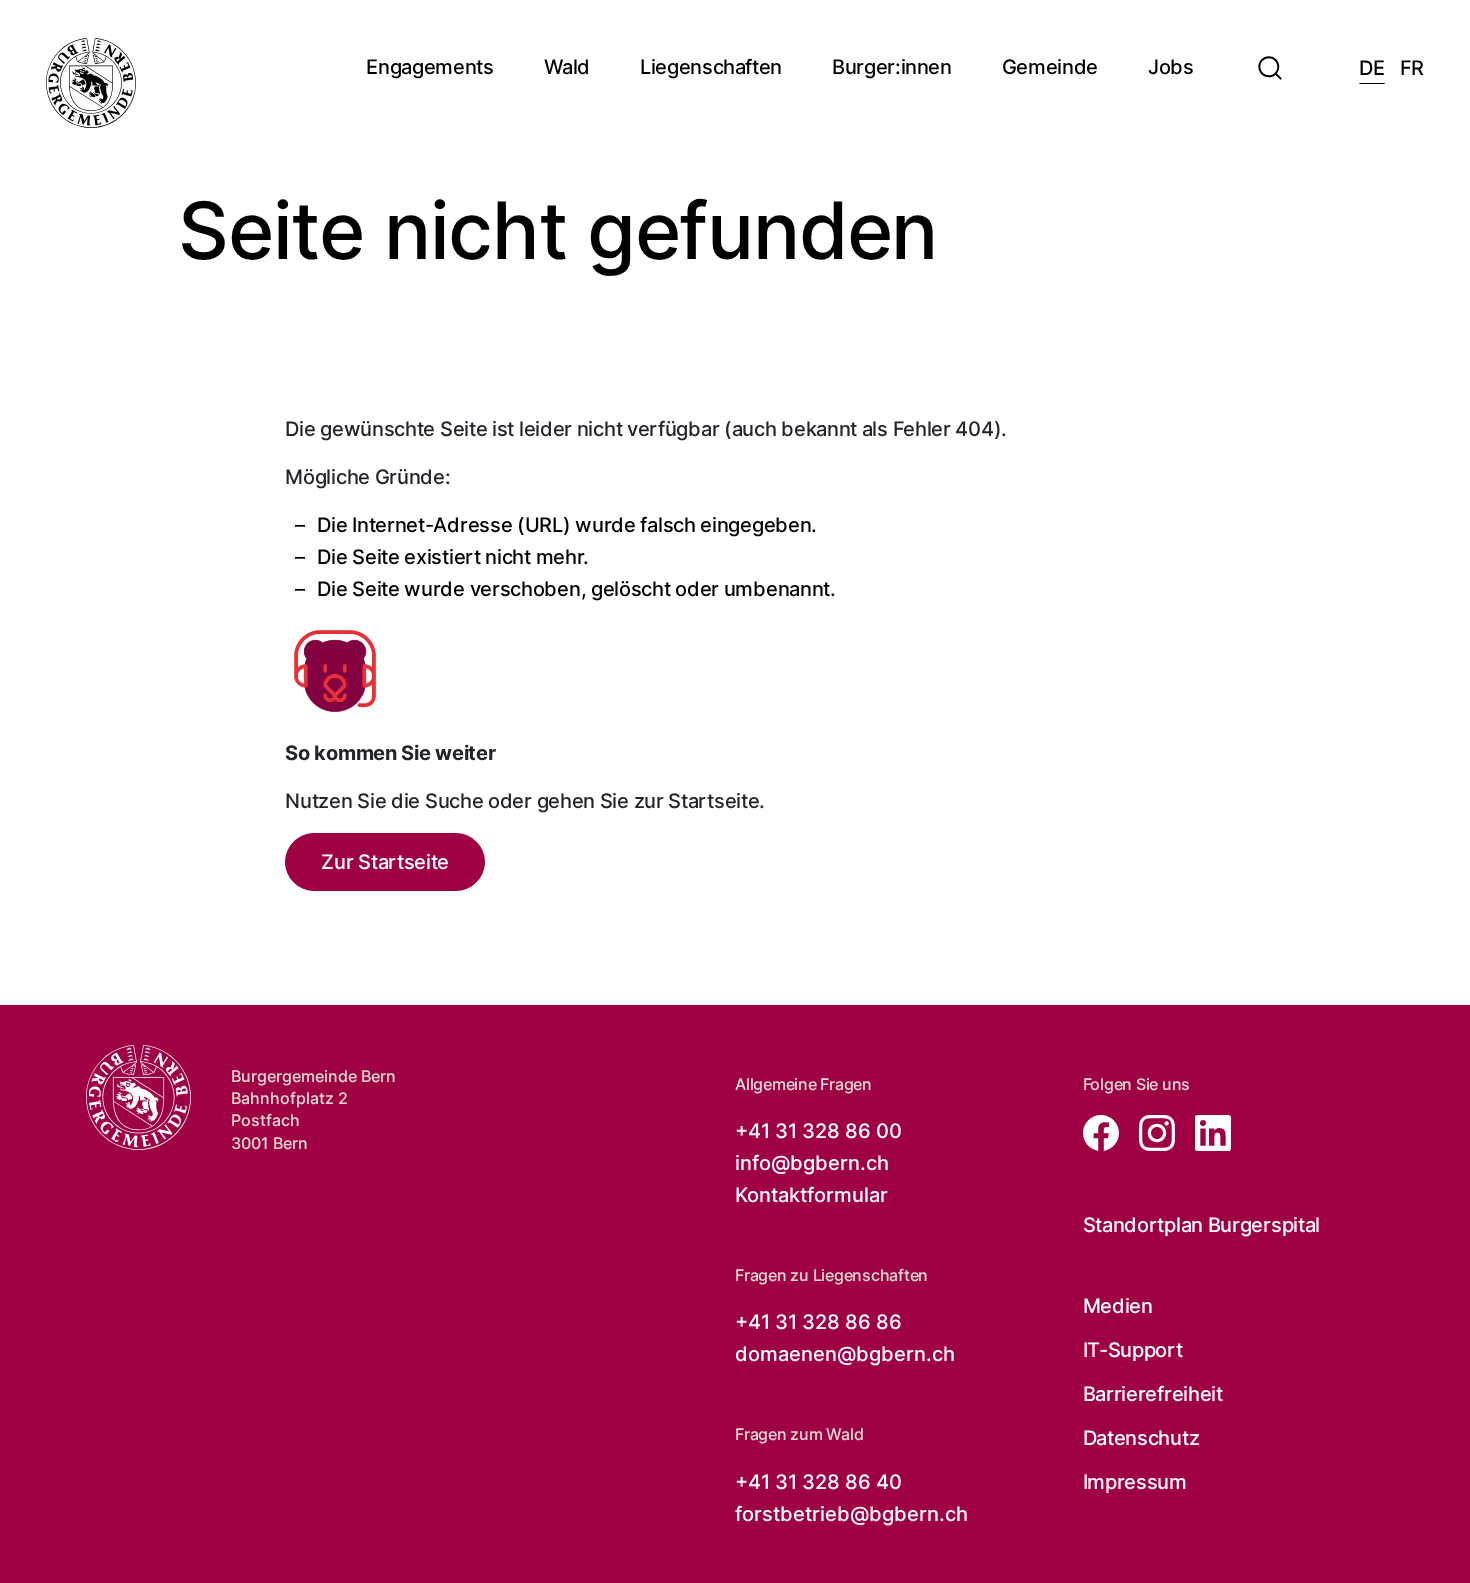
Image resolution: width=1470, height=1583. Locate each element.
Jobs (1171, 67)
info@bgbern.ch (812, 1163)
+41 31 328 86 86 (818, 1322)
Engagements (429, 67)
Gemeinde (1050, 67)
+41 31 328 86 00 (818, 1131)
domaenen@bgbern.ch (845, 1354)
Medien (1118, 1306)
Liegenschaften (711, 67)
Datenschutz (1141, 1438)
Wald (567, 67)
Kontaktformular (811, 1195)
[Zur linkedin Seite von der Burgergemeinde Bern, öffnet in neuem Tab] (1205, 1131)
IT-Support (1133, 1350)
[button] (1270, 56)
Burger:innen (892, 67)
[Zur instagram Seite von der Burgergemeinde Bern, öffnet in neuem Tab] (1151, 1131)
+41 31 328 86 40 (818, 1482)
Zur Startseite (385, 862)
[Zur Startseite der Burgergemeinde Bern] (91, 83)
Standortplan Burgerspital (1202, 1225)
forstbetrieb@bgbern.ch (851, 1514)
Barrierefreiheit (1153, 1394)
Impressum (1135, 1482)
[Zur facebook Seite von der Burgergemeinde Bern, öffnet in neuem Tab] (1103, 1131)
